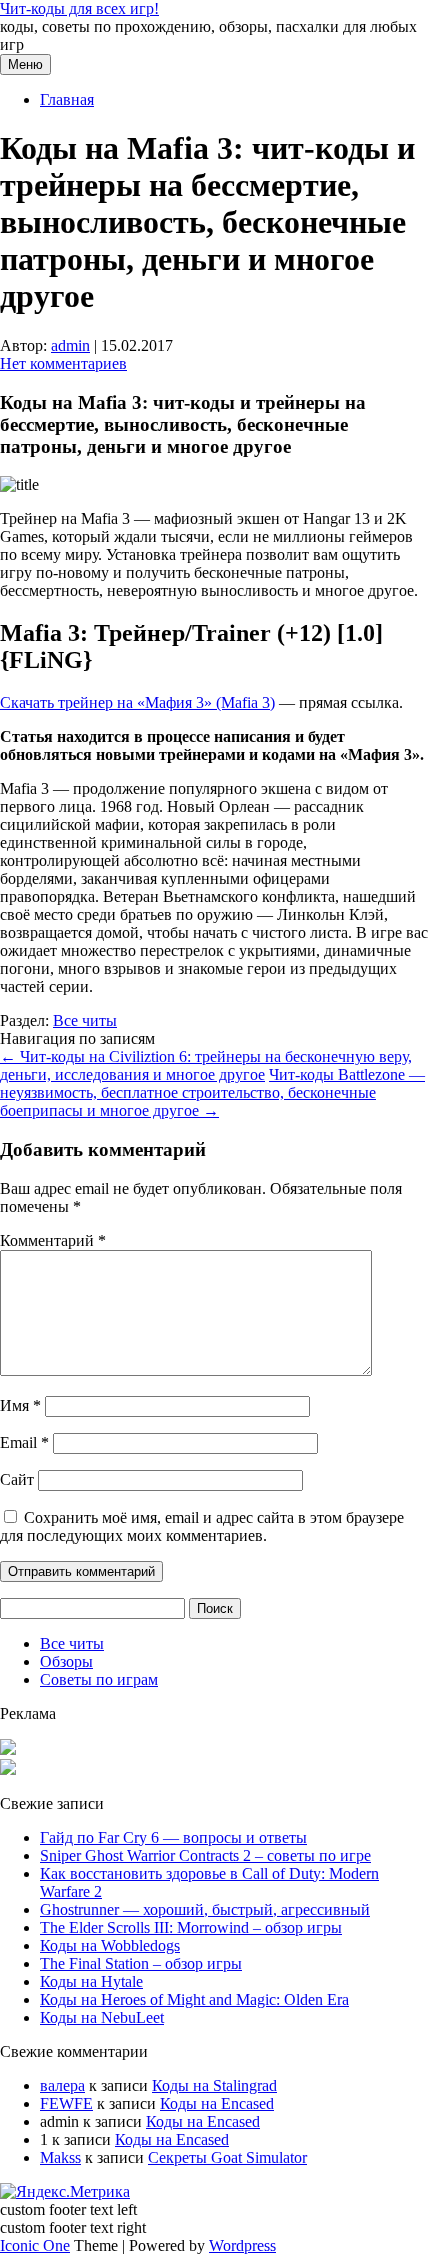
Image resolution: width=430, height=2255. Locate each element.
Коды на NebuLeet (102, 2017)
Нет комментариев (63, 363)
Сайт (17, 1479)
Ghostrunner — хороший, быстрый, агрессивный (205, 1909)
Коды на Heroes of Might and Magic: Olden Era (194, 1999)
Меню (25, 64)
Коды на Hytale (91, 1981)
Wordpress (242, 2245)
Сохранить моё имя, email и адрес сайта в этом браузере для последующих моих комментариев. (202, 1526)
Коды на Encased (217, 2103)
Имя (20, 1405)
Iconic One (35, 2245)
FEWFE (66, 2103)
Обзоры (66, 1661)
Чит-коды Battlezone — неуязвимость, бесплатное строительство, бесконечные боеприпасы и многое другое (212, 1092)
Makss (60, 2157)
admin (70, 345)
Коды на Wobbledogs (110, 1945)
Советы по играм (99, 1679)
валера (62, 2085)
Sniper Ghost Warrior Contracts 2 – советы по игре (205, 1855)
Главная (67, 99)
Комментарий (53, 1240)
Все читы (85, 1020)
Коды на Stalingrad (214, 2085)
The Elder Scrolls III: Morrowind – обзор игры (191, 1927)
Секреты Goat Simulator (227, 2157)
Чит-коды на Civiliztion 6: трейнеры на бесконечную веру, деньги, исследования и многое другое (206, 1065)
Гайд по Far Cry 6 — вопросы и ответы (173, 1837)
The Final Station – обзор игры (141, 1963)
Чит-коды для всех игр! (79, 8)
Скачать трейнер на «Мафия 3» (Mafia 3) (137, 702)
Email (24, 1442)
